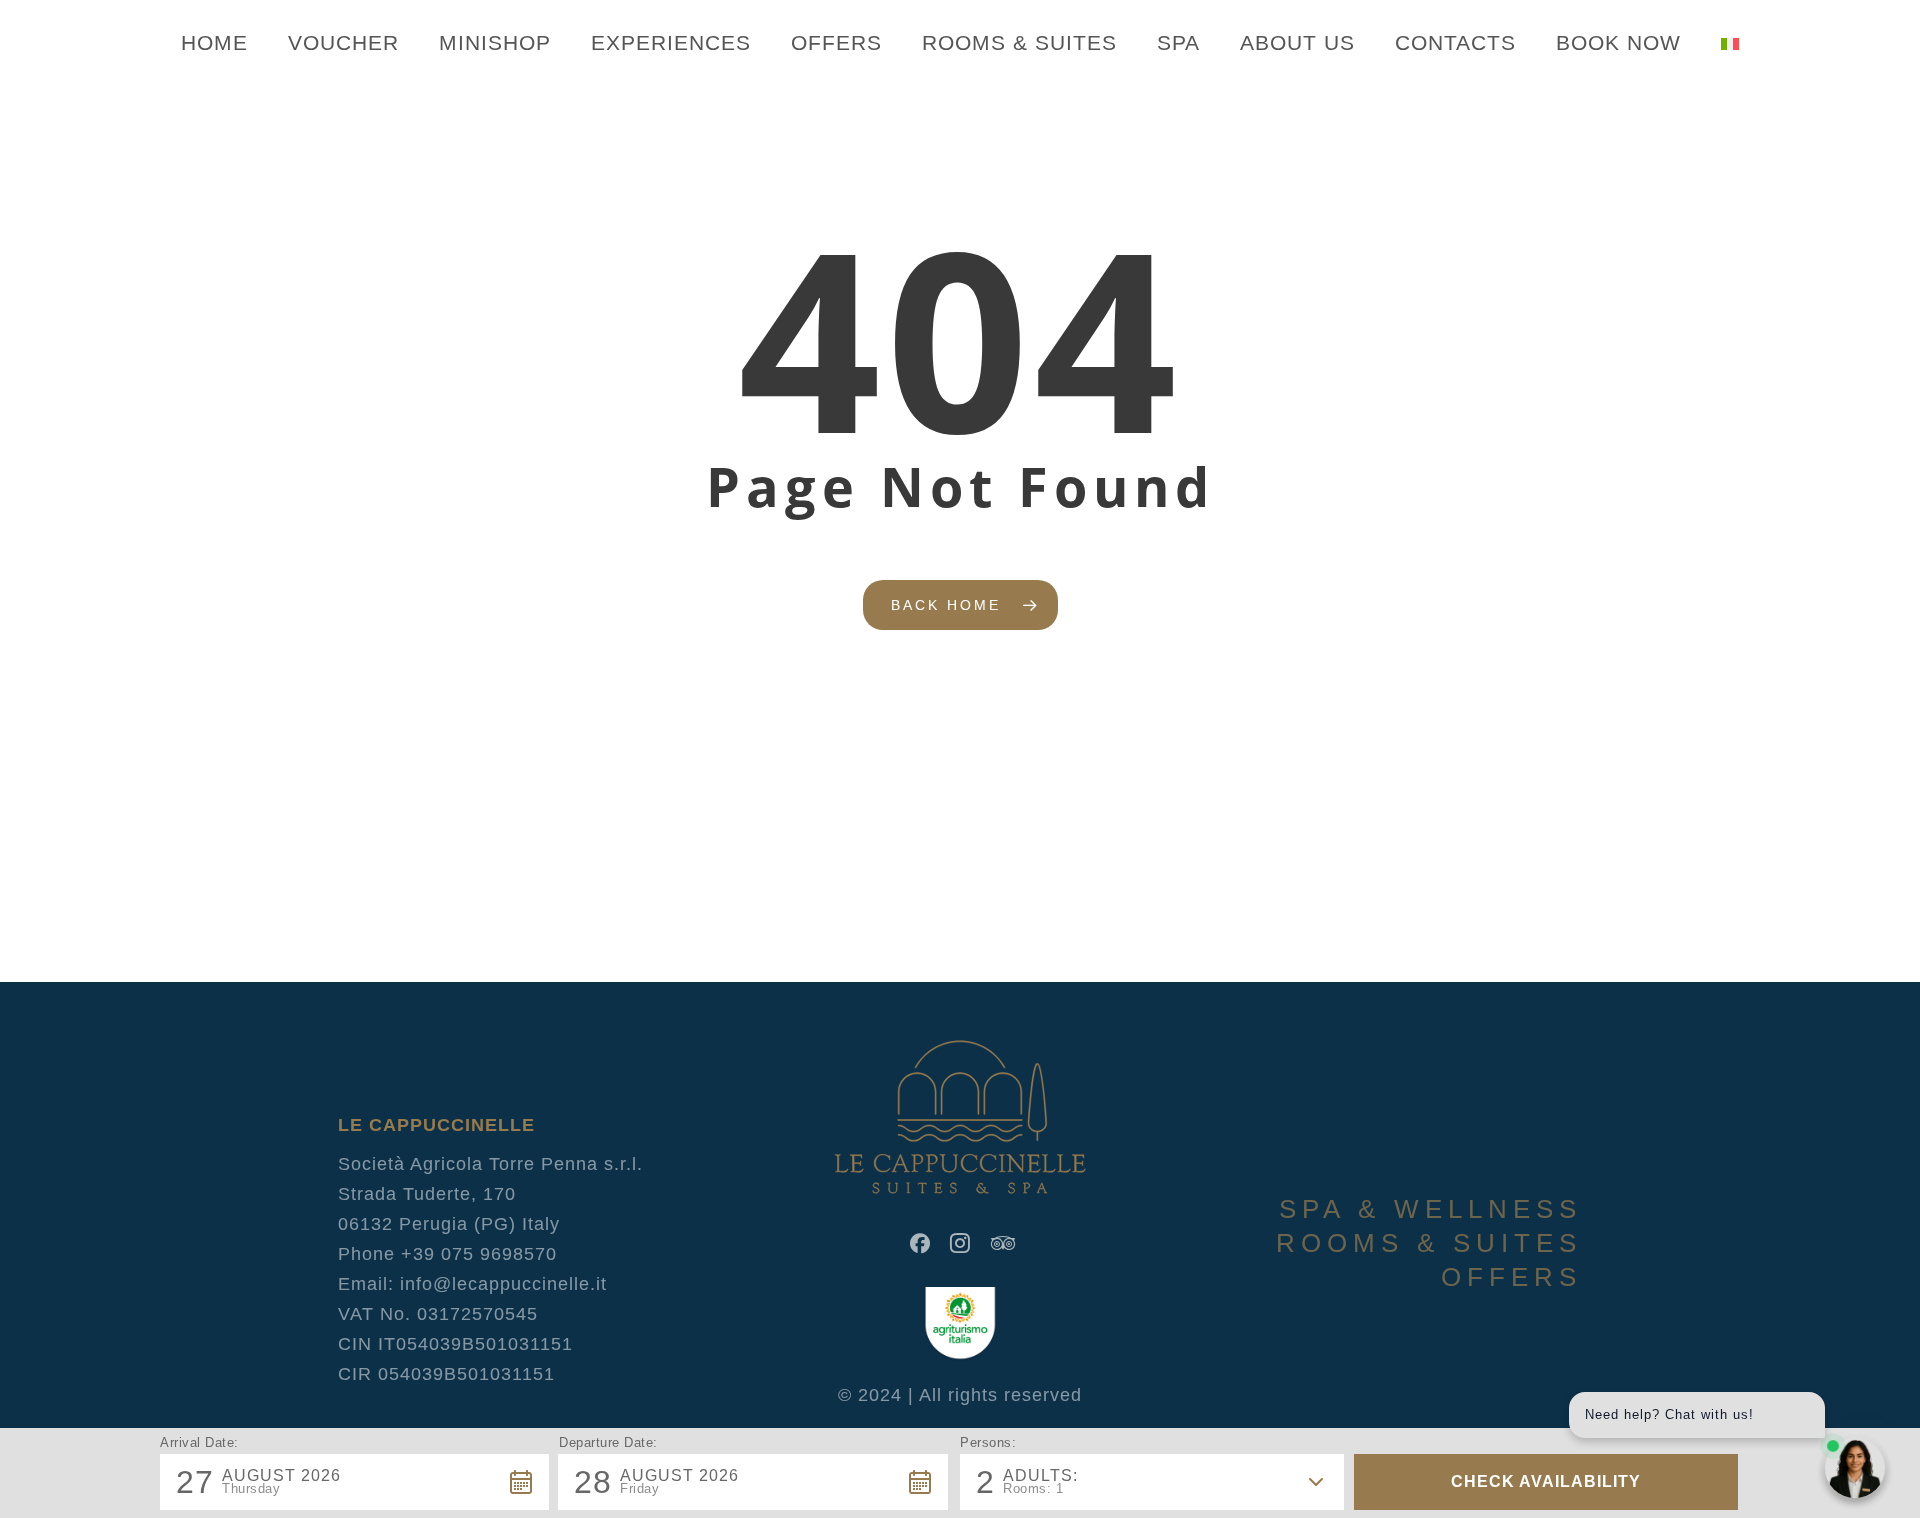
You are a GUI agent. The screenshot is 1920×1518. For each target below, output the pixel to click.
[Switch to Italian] (1730, 43)
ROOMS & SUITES (1429, 1243)
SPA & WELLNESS (1430, 1209)
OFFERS (1511, 1277)
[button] (354, 1482)
